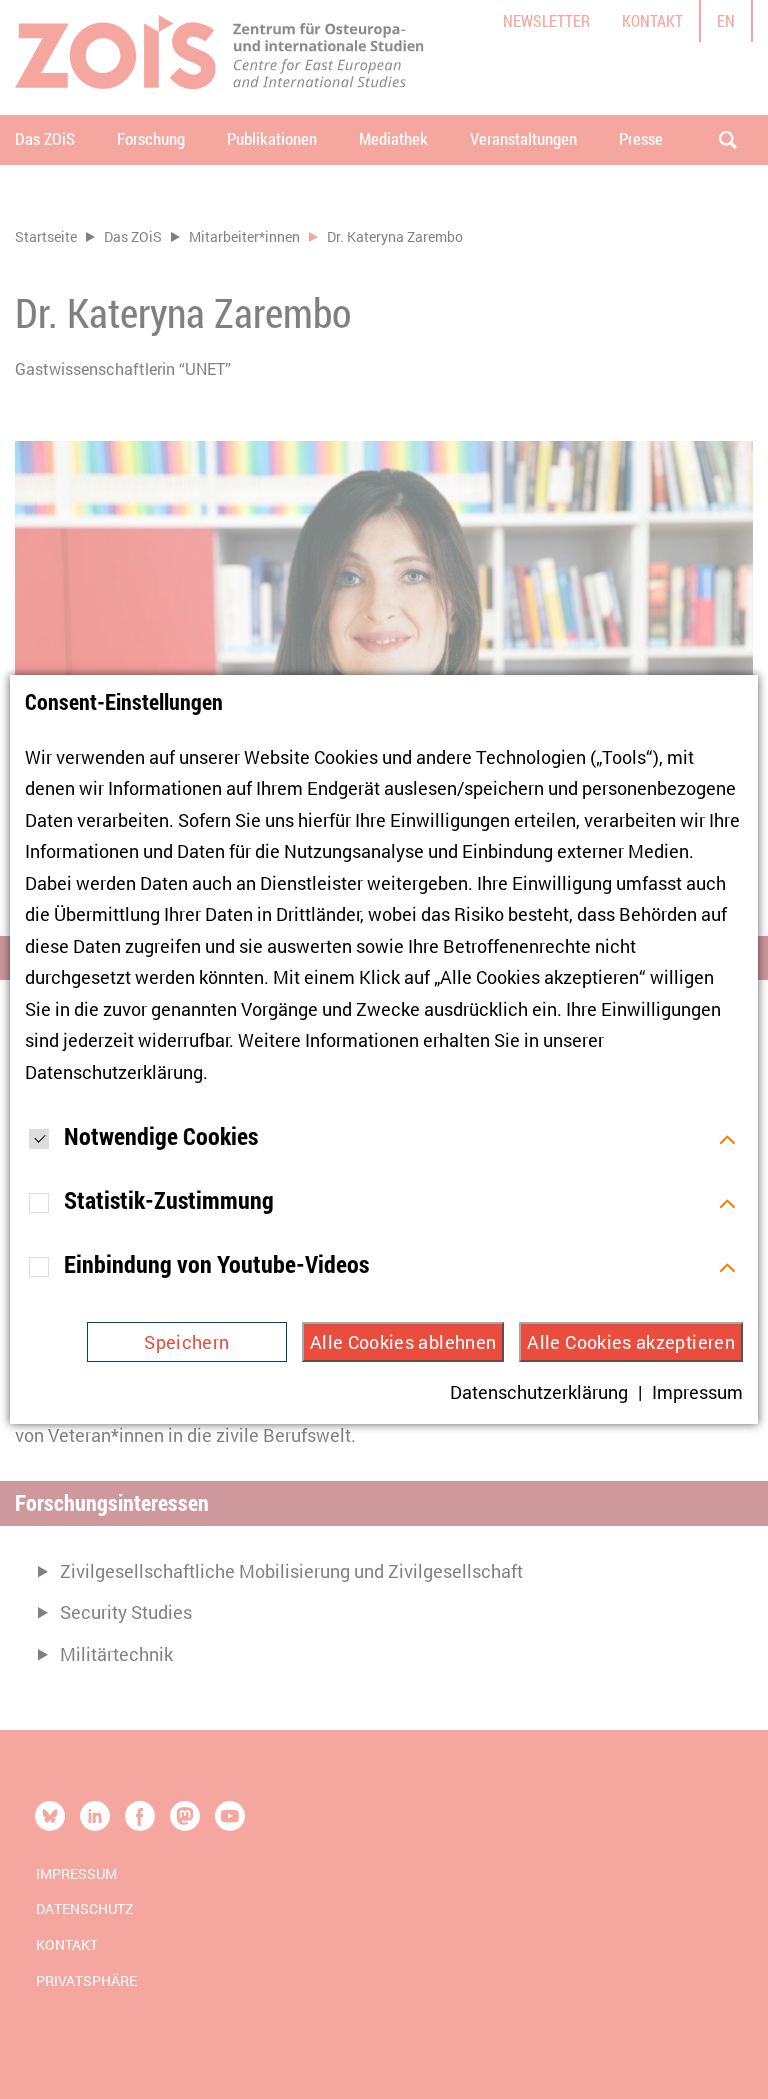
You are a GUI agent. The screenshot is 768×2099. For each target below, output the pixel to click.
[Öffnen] (727, 1137)
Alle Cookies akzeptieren (631, 1342)
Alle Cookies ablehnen (403, 1342)
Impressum (697, 1392)
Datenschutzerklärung (114, 1072)
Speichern (186, 1342)
